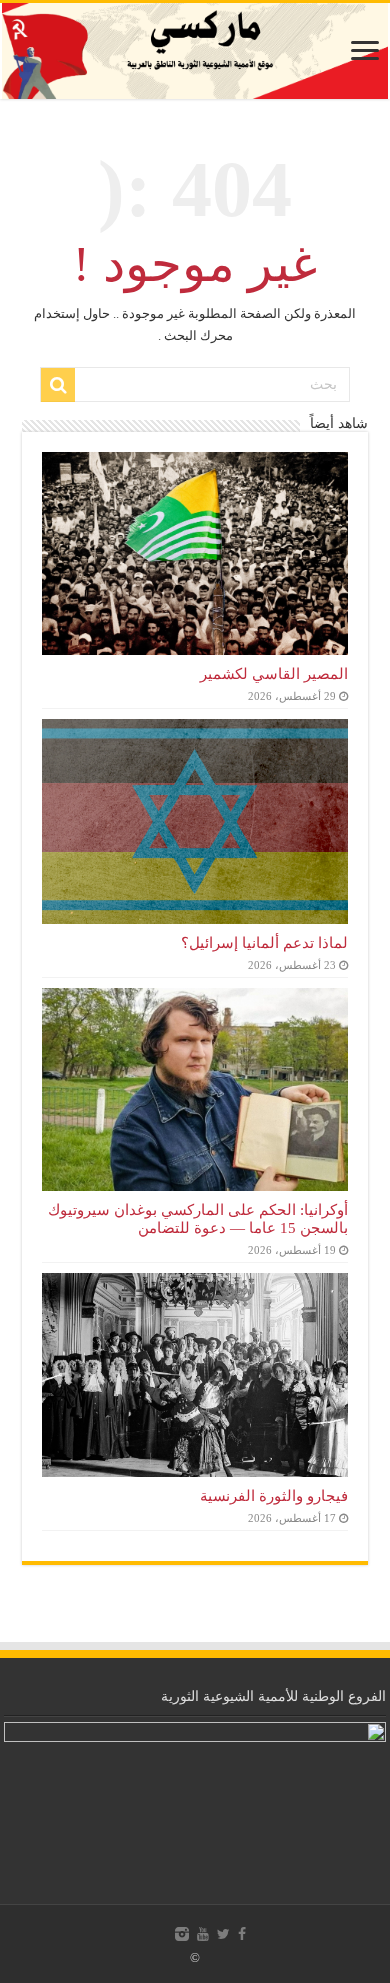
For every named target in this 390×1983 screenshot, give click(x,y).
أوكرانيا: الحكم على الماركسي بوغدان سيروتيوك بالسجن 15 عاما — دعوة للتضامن (198, 1218)
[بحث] (58, 385)
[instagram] (182, 1934)
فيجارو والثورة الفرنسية (274, 1495)
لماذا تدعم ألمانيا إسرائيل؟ (264, 942)
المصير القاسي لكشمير (274, 673)
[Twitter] (223, 1934)
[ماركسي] (195, 51)
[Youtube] (203, 1934)
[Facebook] (242, 1934)
